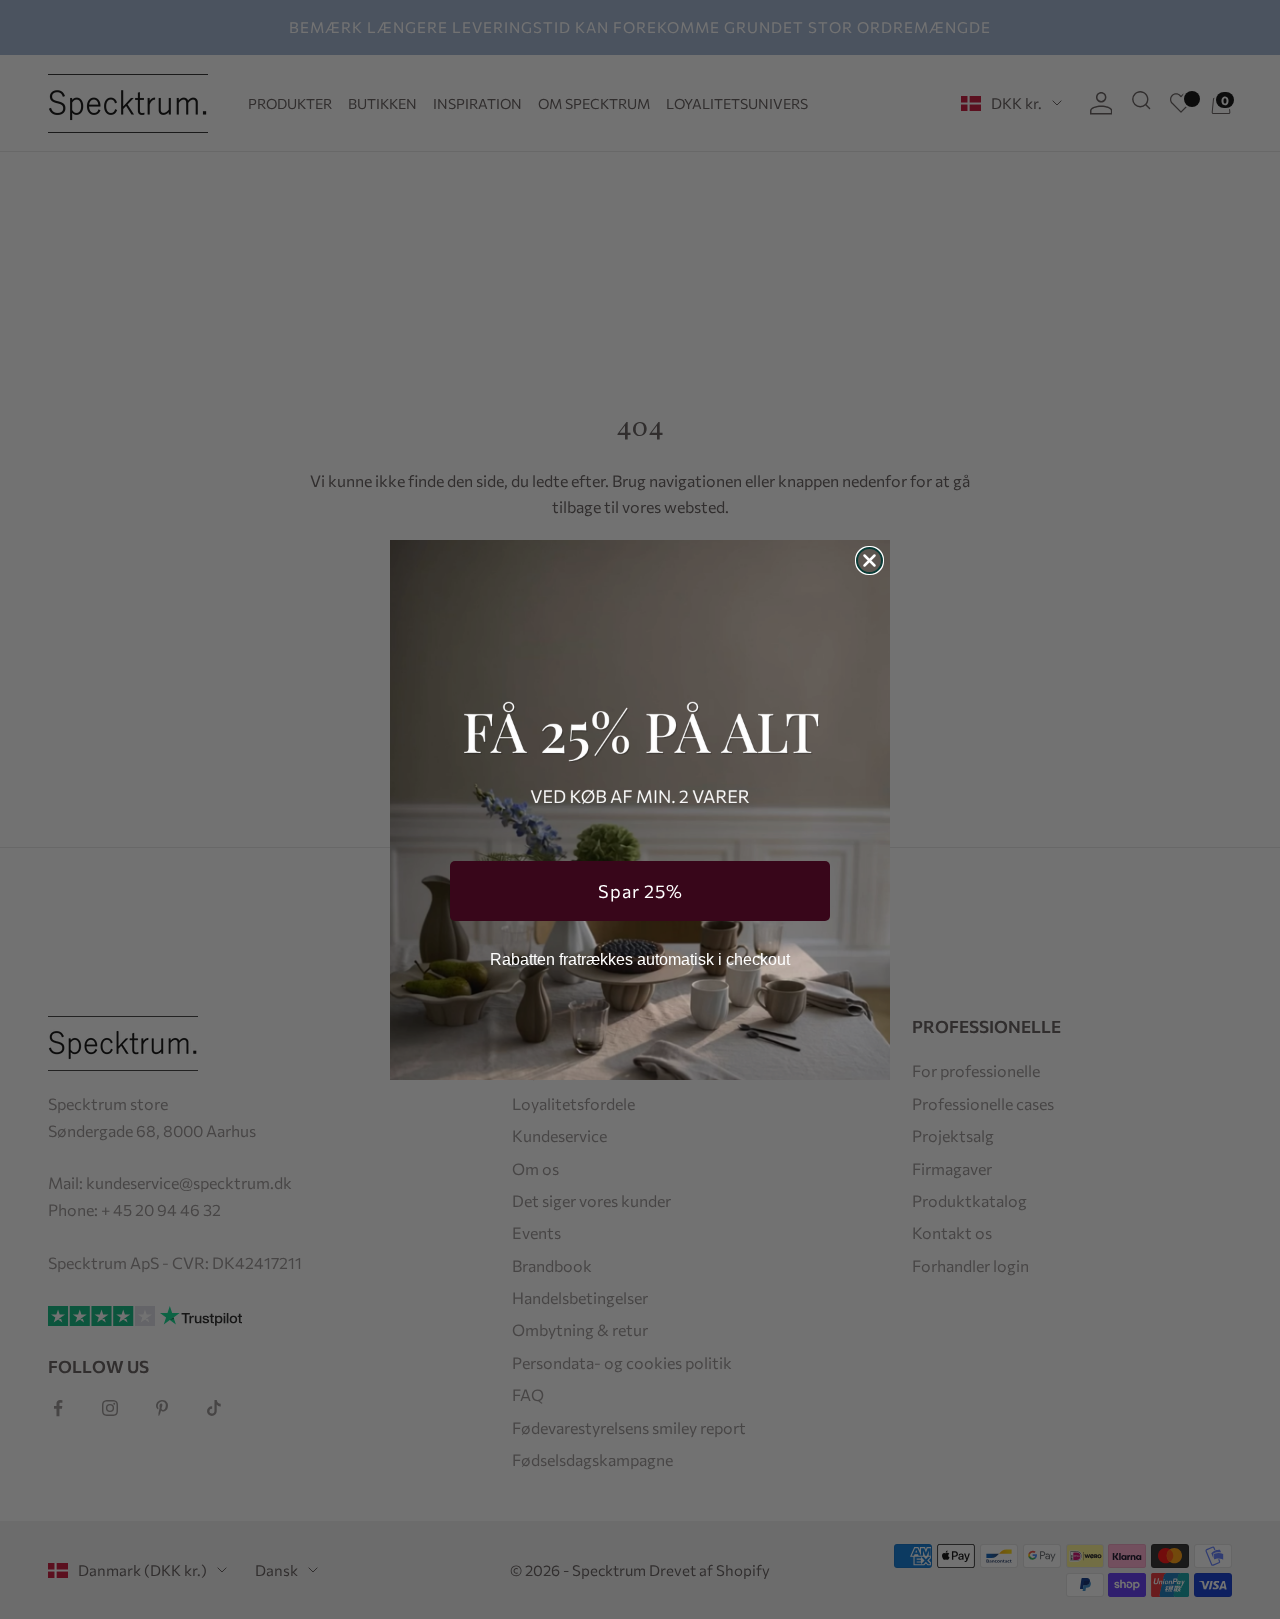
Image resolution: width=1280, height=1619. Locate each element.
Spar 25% (640, 891)
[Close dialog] (869, 560)
